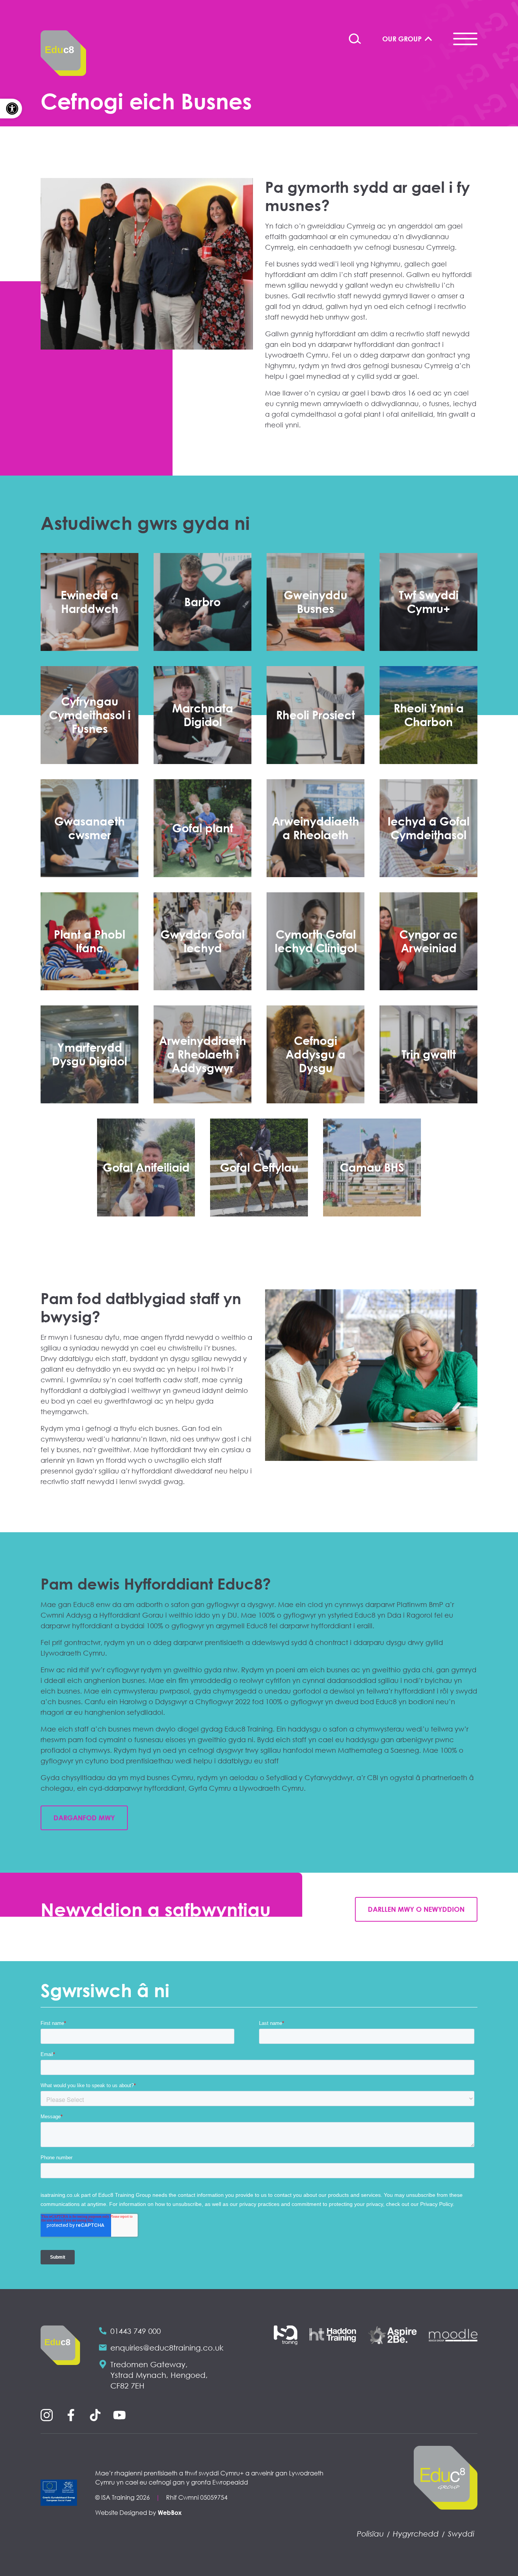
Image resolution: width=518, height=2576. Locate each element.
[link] (11, 109)
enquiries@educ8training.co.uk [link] (167, 2348)
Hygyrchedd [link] (416, 2533)
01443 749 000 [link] (136, 2331)
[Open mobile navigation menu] (465, 39)
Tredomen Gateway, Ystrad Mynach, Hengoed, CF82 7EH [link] (159, 2375)
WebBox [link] (170, 2513)
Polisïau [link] (370, 2533)
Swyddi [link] (461, 2533)
